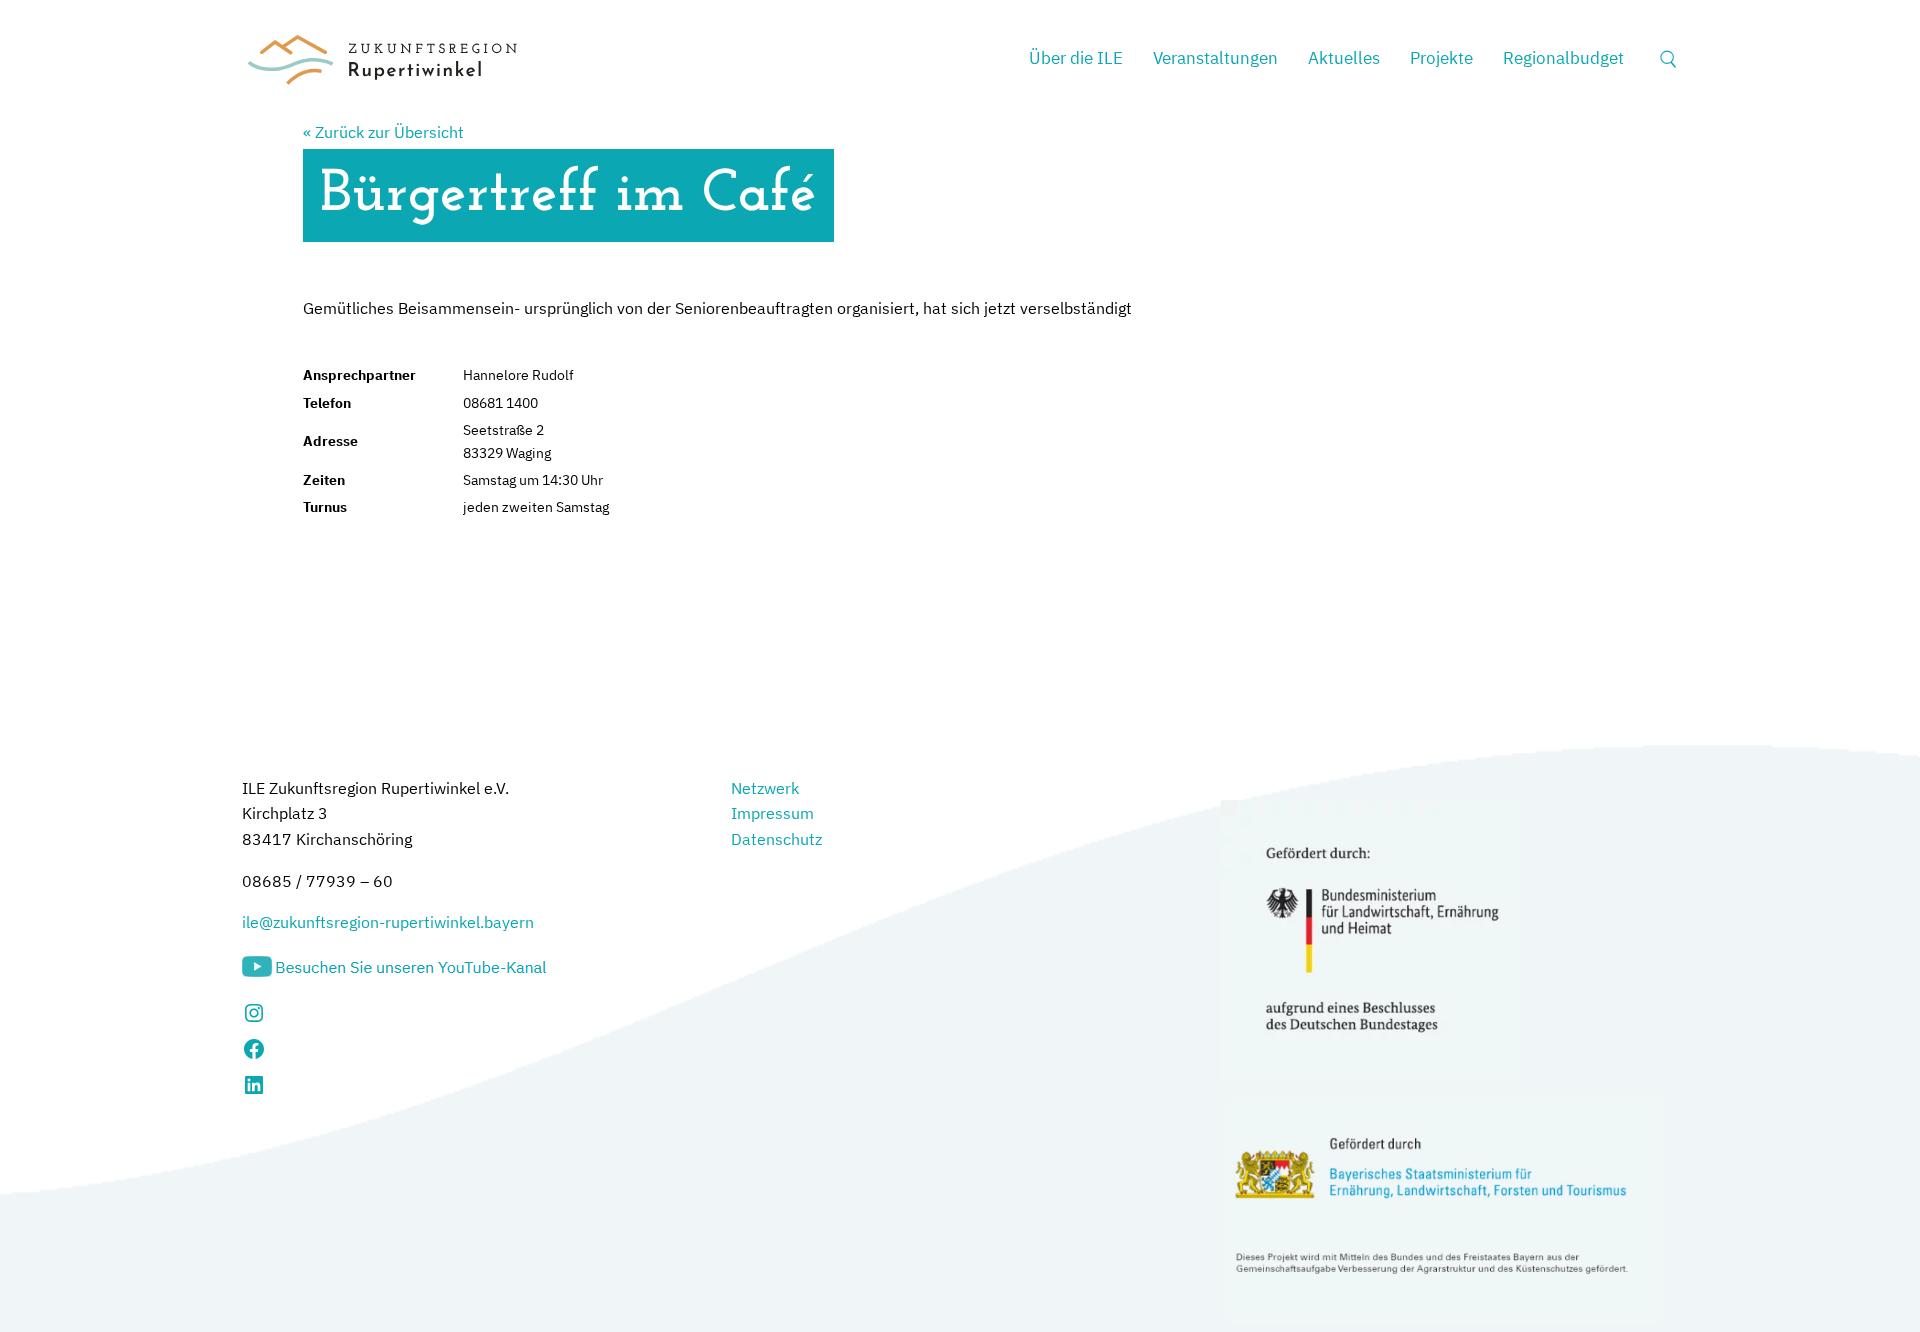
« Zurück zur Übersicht (383, 132)
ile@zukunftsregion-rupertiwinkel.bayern (388, 922)
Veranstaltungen (1215, 57)
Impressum (772, 813)
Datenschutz (776, 839)
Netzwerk (765, 788)
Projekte (1441, 57)
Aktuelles (1344, 57)
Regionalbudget (1563, 57)
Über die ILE (1076, 57)
